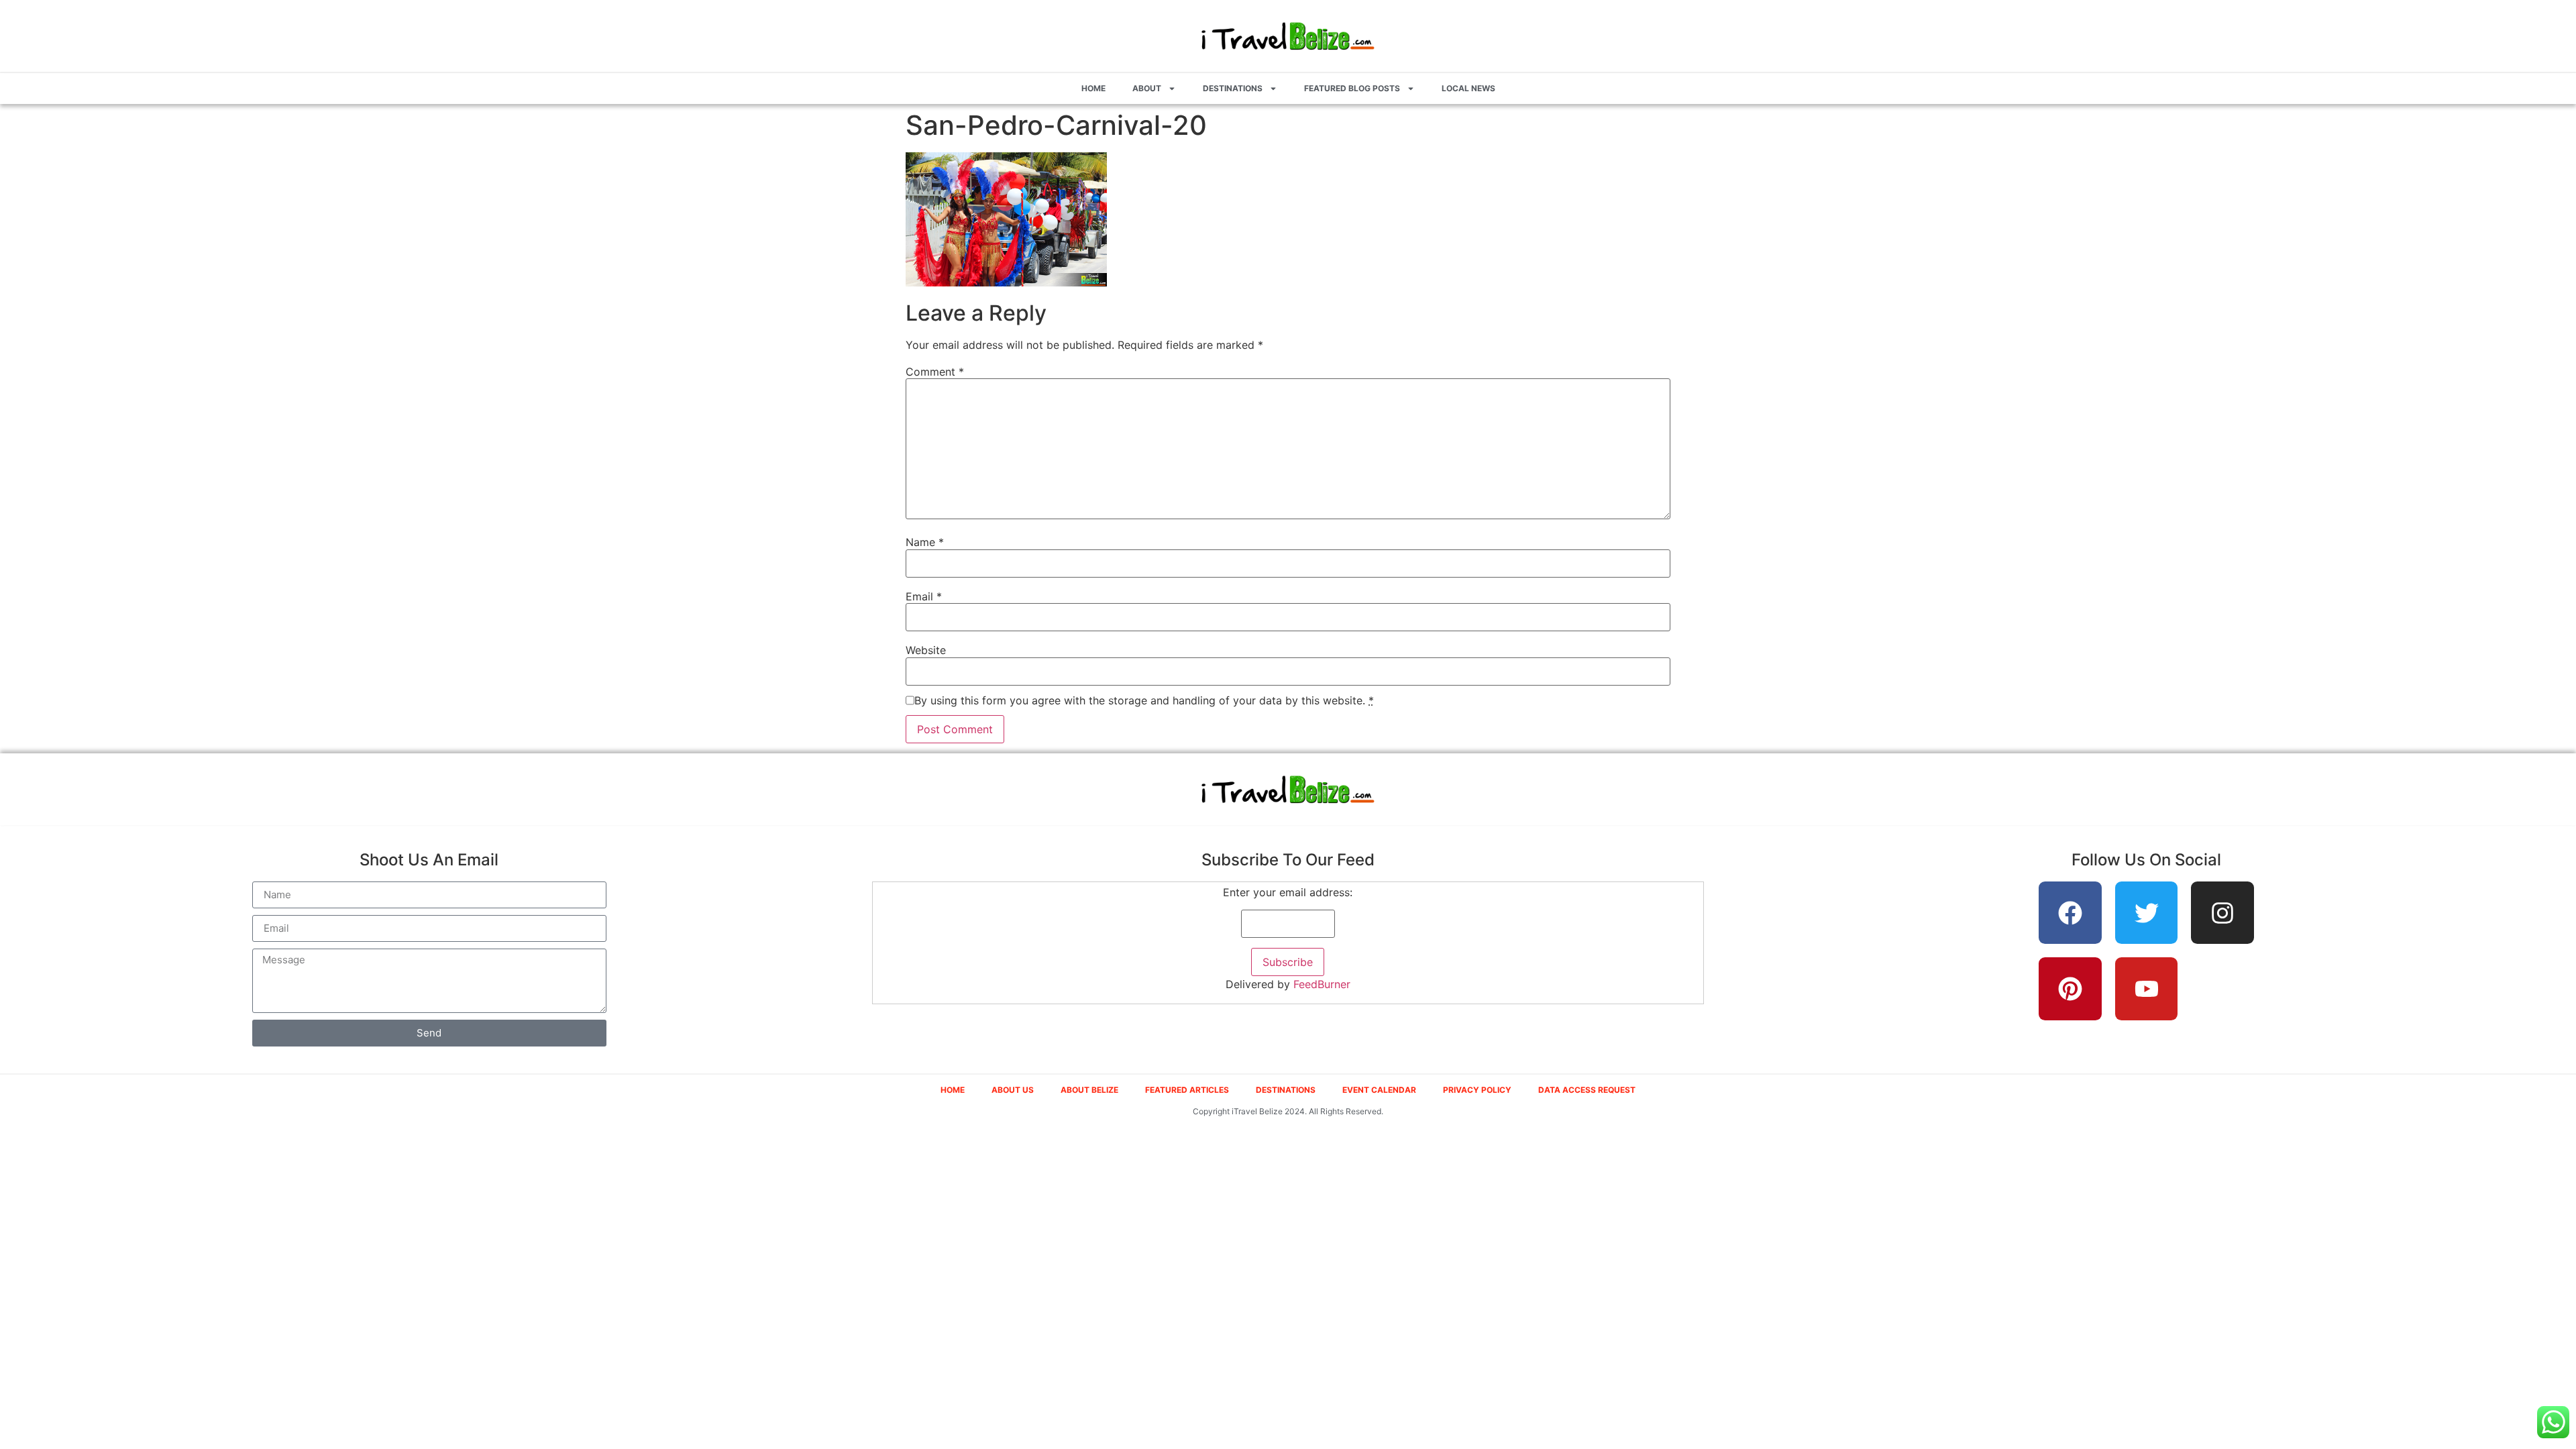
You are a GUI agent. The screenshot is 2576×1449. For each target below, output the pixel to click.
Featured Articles (1187, 1090)
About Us (1013, 1090)
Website (926, 650)
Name (925, 542)
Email (924, 596)
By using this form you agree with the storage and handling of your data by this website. (1144, 700)
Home (1093, 88)
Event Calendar (1379, 1090)
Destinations (1233, 88)
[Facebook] (2070, 913)
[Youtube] (2147, 989)
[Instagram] (2222, 913)
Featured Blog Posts (1352, 88)
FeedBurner (1322, 984)
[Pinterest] (2070, 989)
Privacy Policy (1477, 1090)
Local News (1468, 88)
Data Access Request (1587, 1090)
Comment (935, 372)
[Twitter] (2147, 913)
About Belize (1089, 1090)
